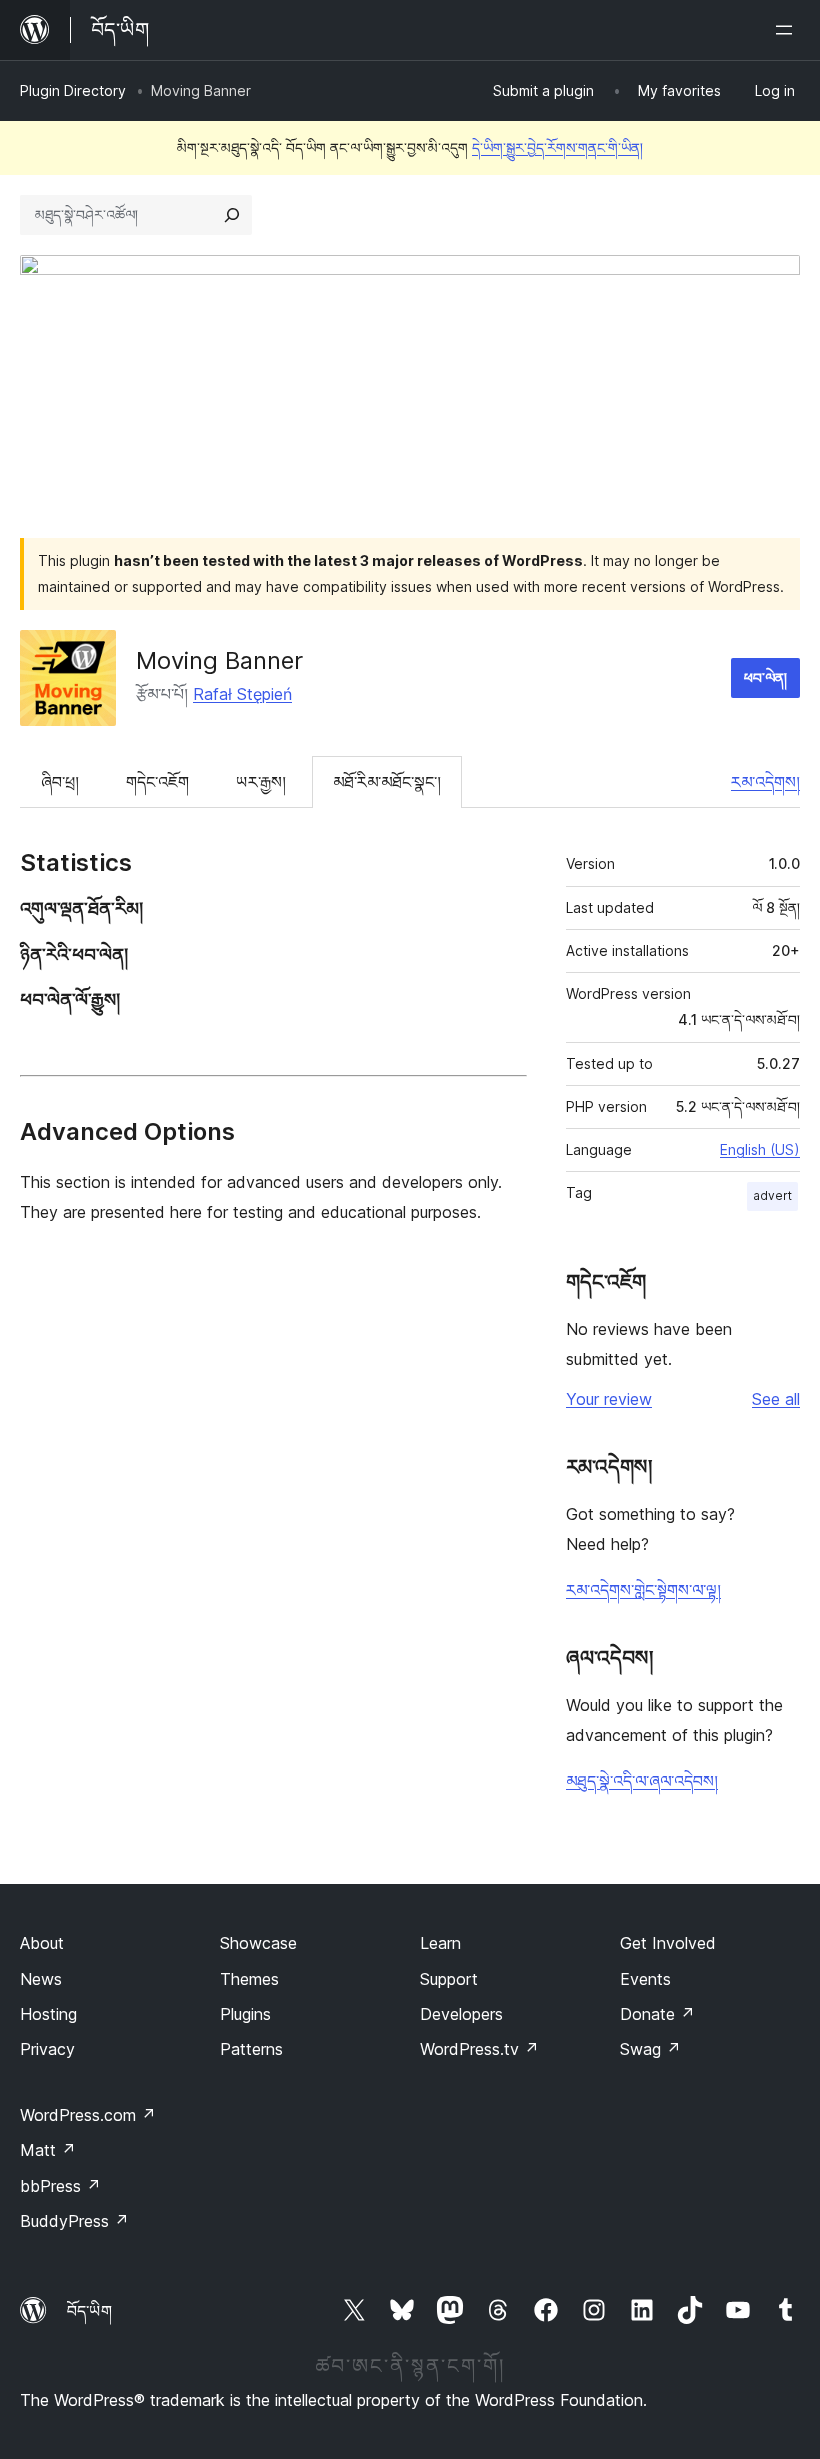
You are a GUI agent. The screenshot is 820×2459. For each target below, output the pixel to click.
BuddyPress (74, 2221)
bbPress (60, 2186)
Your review (609, 1399)
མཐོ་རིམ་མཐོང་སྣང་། (387, 782)
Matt (48, 2150)
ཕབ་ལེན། (765, 677)
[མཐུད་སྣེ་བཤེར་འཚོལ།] (232, 215)
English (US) (760, 1149)
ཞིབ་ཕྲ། (60, 782)
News (41, 1979)
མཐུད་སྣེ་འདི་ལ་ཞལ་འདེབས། (642, 1781)
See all (776, 1399)
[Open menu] (788, 30)
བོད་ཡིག (89, 2311)
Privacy (47, 2049)
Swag (650, 2049)
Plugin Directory (73, 90)
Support (449, 1979)
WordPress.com (88, 2115)
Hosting (48, 2014)
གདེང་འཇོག (157, 782)
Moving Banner (219, 660)
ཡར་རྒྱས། (261, 782)
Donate (657, 2014)
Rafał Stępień (242, 694)
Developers (461, 2014)
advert (772, 1195)
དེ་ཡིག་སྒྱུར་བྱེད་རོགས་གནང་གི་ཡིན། (557, 147)
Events (645, 1979)
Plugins (245, 2014)
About (42, 1943)
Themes (249, 1979)
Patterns (251, 2049)
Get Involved (668, 1943)
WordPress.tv (479, 2049)
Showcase (258, 1943)
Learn (440, 1943)
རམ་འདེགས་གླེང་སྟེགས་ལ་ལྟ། (643, 1590)
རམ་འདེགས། (765, 782)
